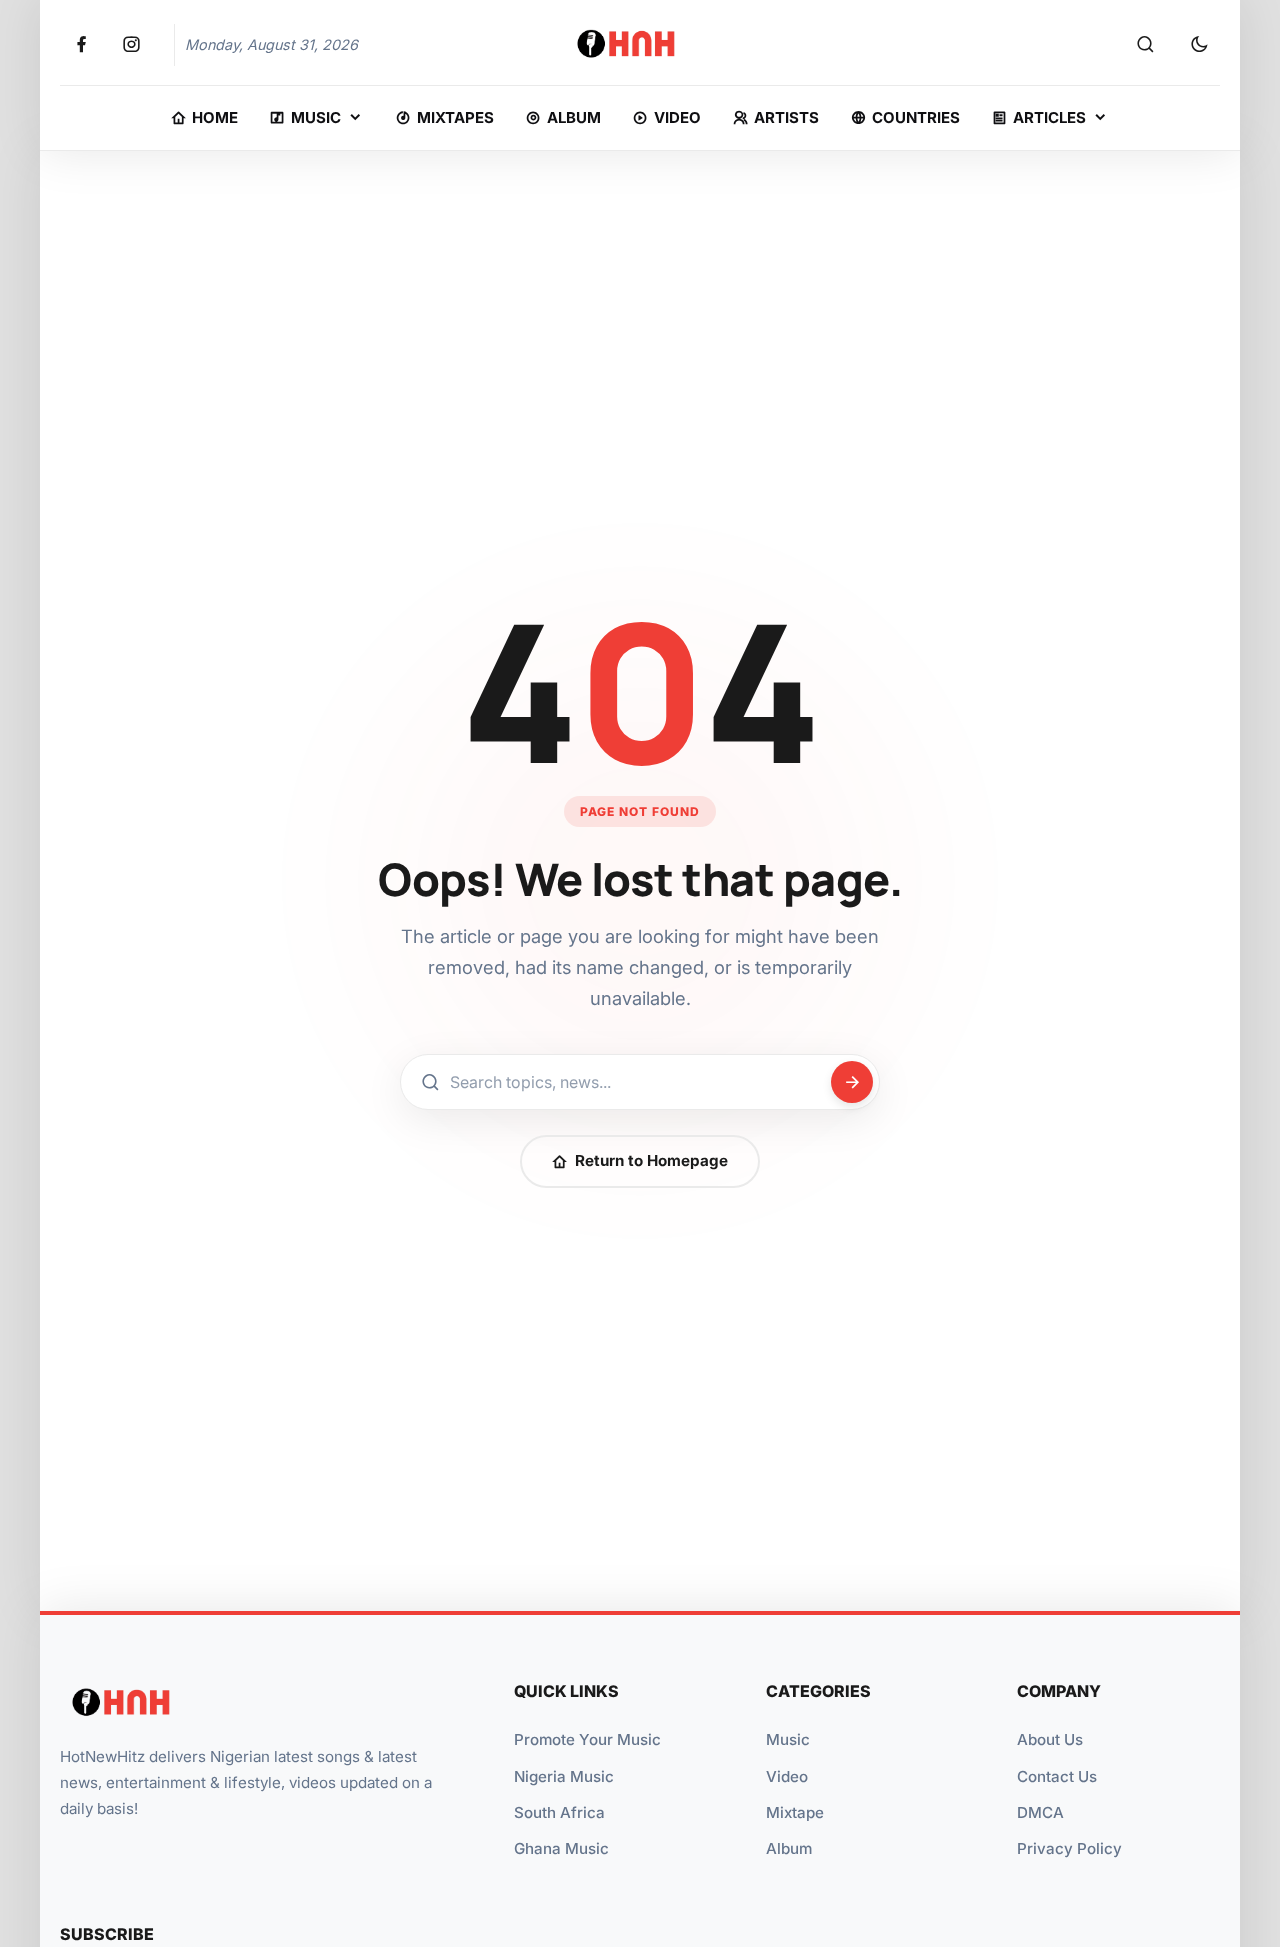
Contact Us (1057, 1776)
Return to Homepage (651, 1160)
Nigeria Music (564, 1776)
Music (788, 1739)
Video (787, 1776)
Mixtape (795, 1812)
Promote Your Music (587, 1739)
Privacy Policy (1069, 1848)
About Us (1050, 1739)
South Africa (559, 1812)
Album (789, 1848)
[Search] (1145, 45)
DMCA (1040, 1812)
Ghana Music (561, 1848)
